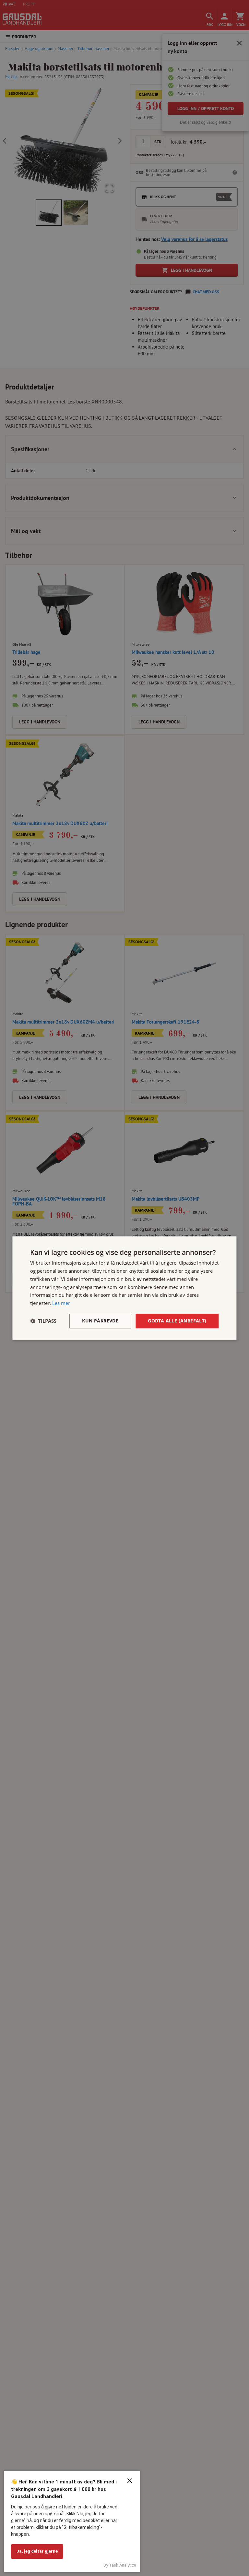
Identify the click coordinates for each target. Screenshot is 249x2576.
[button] (43, 1321)
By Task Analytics (120, 2565)
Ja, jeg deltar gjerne (37, 2551)
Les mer (61, 1303)
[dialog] (124, 1288)
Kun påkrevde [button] (100, 1321)
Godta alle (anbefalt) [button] (177, 1321)
